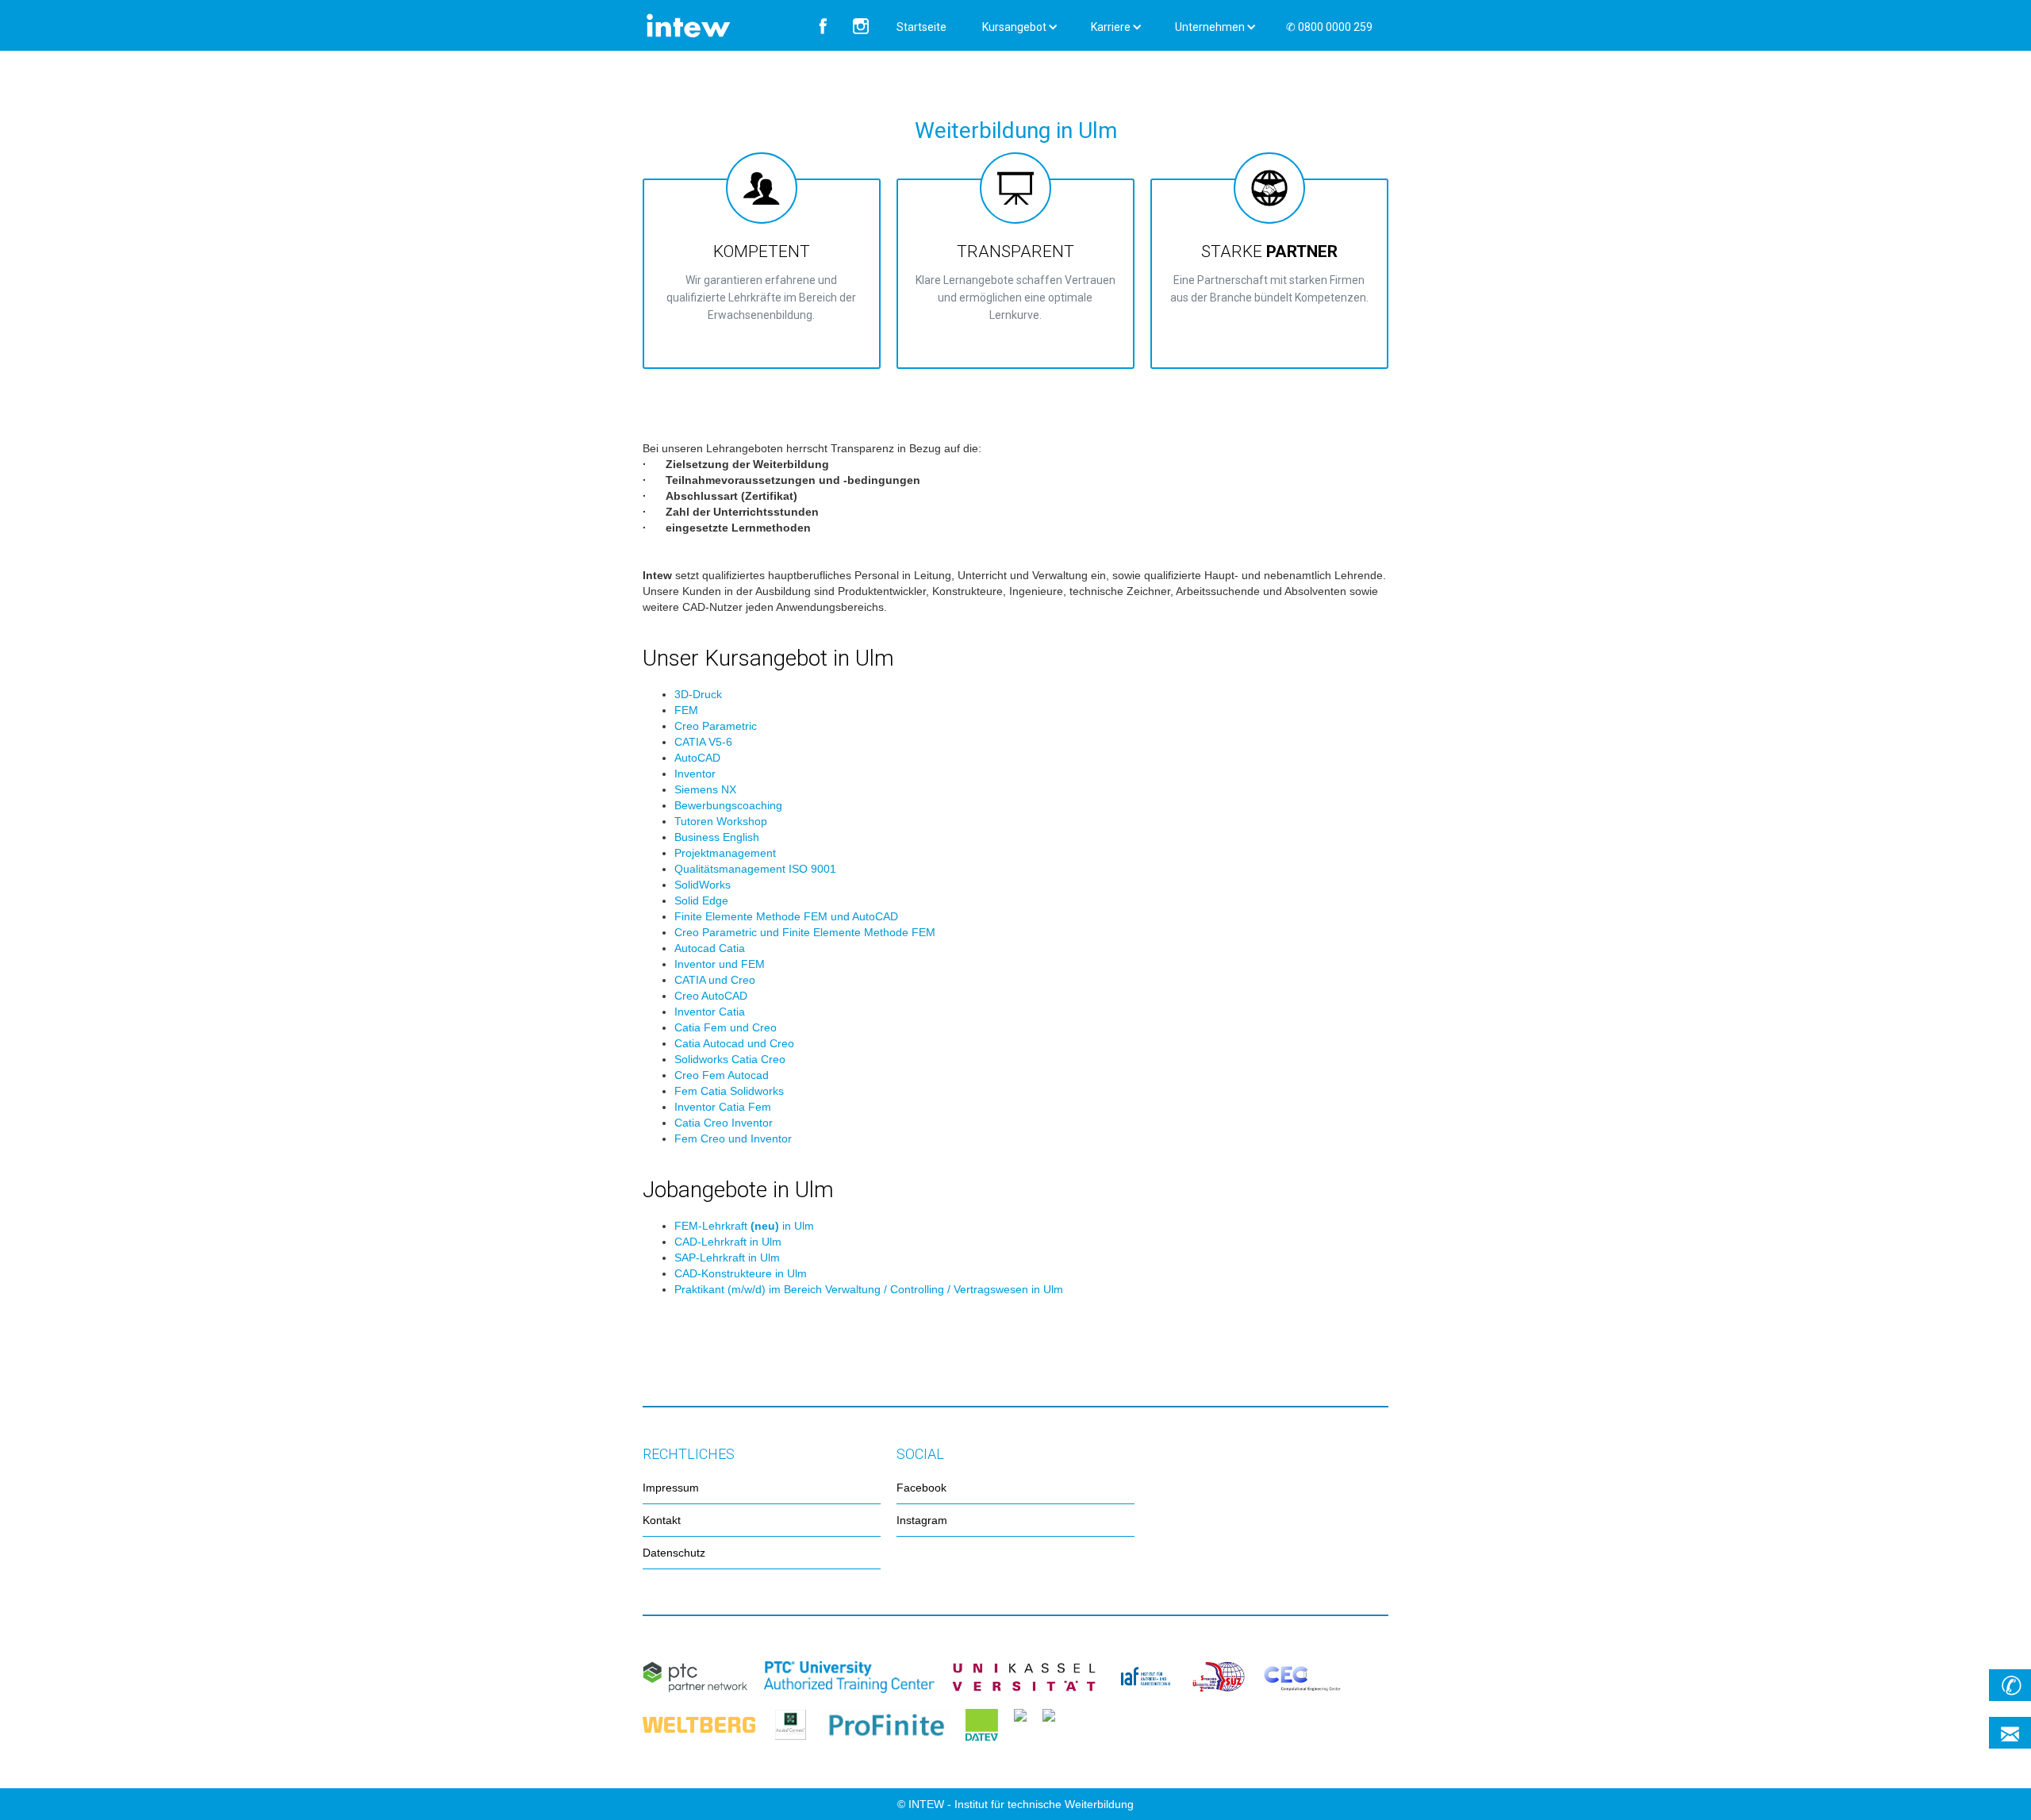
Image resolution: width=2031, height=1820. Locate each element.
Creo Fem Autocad (722, 1075)
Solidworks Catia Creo (730, 1059)
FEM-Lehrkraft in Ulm (744, 1226)
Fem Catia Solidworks (729, 1091)
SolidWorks (703, 885)
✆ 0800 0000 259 (1329, 27)
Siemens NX (705, 789)
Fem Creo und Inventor (733, 1138)
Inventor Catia (710, 1012)
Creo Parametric (716, 726)
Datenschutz (674, 1553)
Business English (717, 837)
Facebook (921, 1488)
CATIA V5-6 (703, 742)
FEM (686, 710)
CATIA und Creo (715, 980)
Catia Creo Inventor (724, 1123)
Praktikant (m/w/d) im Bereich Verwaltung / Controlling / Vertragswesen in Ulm (869, 1289)
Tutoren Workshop (721, 821)
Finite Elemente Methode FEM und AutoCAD (786, 916)
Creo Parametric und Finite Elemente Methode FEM (805, 932)
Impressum (671, 1488)
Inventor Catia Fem (723, 1107)
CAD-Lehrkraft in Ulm (728, 1242)
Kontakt (662, 1520)
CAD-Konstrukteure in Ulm (741, 1273)
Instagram (922, 1520)
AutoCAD (697, 758)
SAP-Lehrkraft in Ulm (727, 1257)
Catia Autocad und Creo (734, 1043)
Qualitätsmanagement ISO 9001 (755, 869)
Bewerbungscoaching (728, 805)
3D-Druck (698, 694)
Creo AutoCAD (711, 996)
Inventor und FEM (720, 964)
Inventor (695, 774)
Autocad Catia (710, 948)
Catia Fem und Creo (726, 1027)
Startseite (921, 27)
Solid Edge (701, 900)
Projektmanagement (725, 853)
